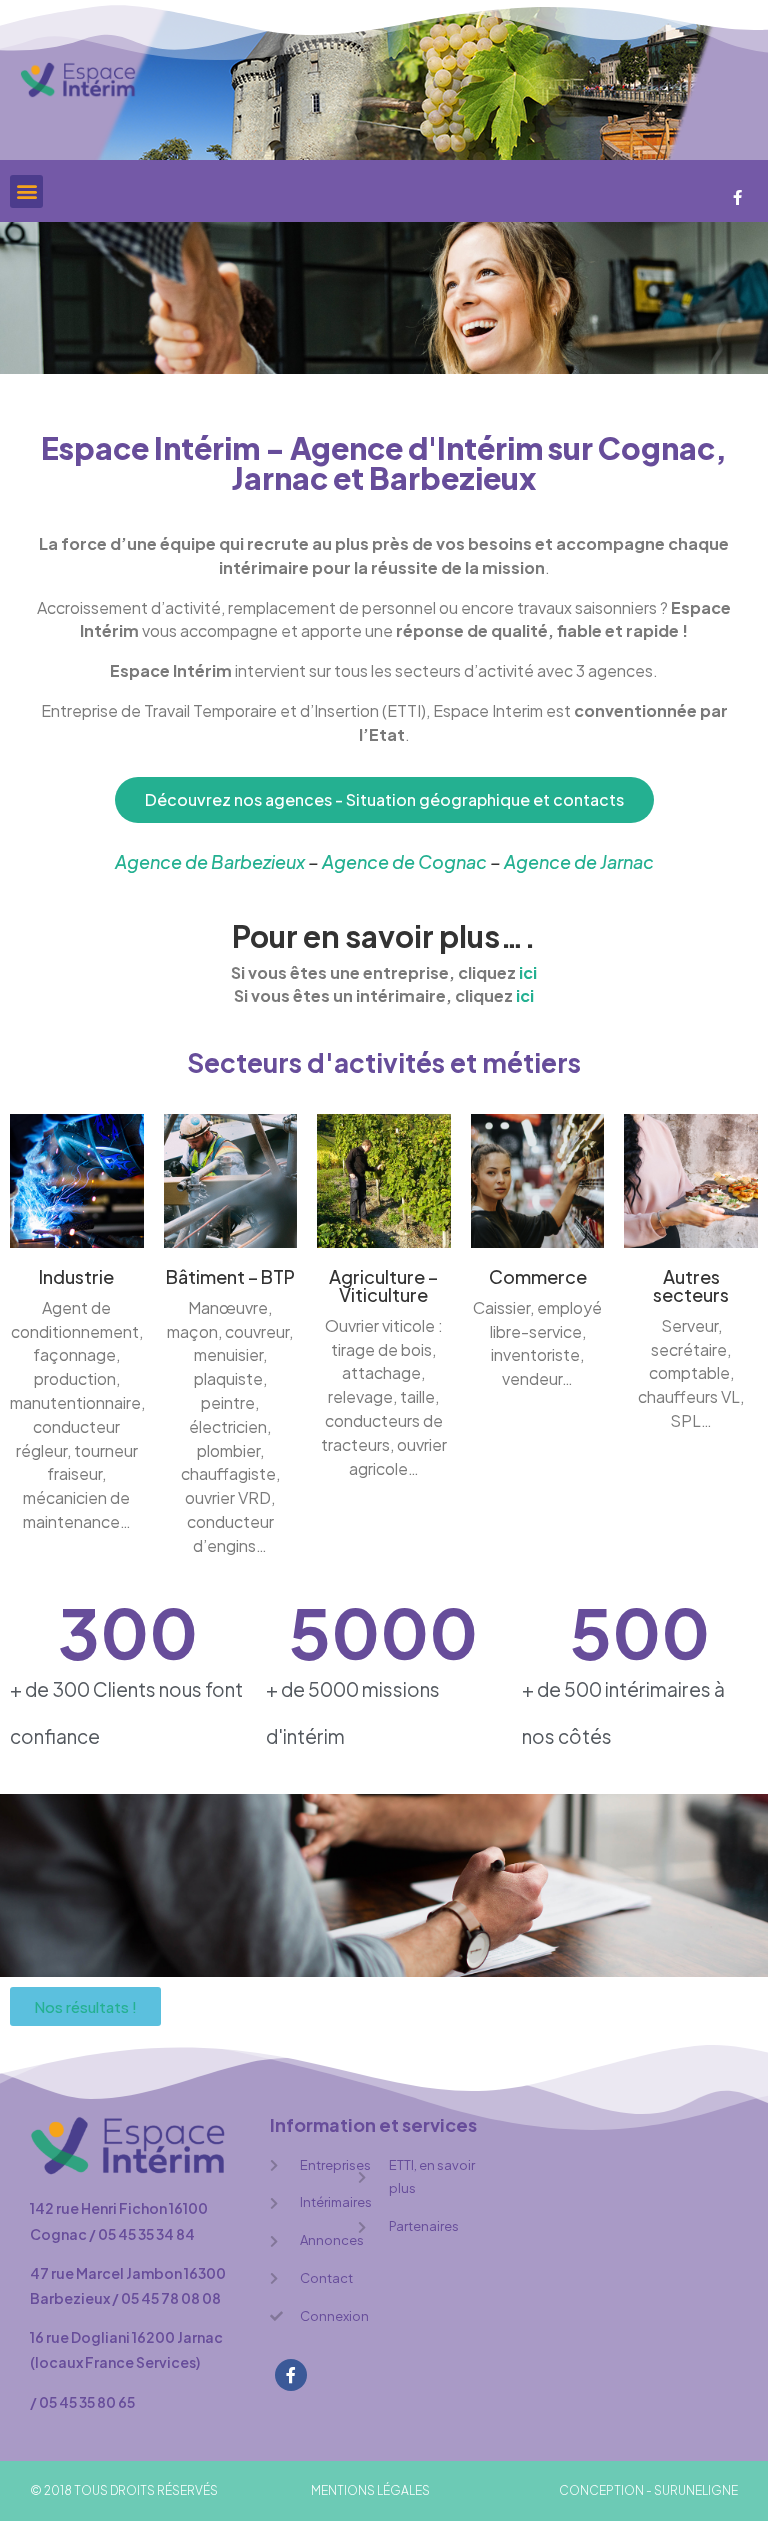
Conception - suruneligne (648, 2490)
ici (528, 972)
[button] (26, 191)
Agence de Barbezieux (210, 861)
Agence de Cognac (404, 861)
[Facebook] (738, 197)
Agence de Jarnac (579, 861)
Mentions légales (370, 2490)
